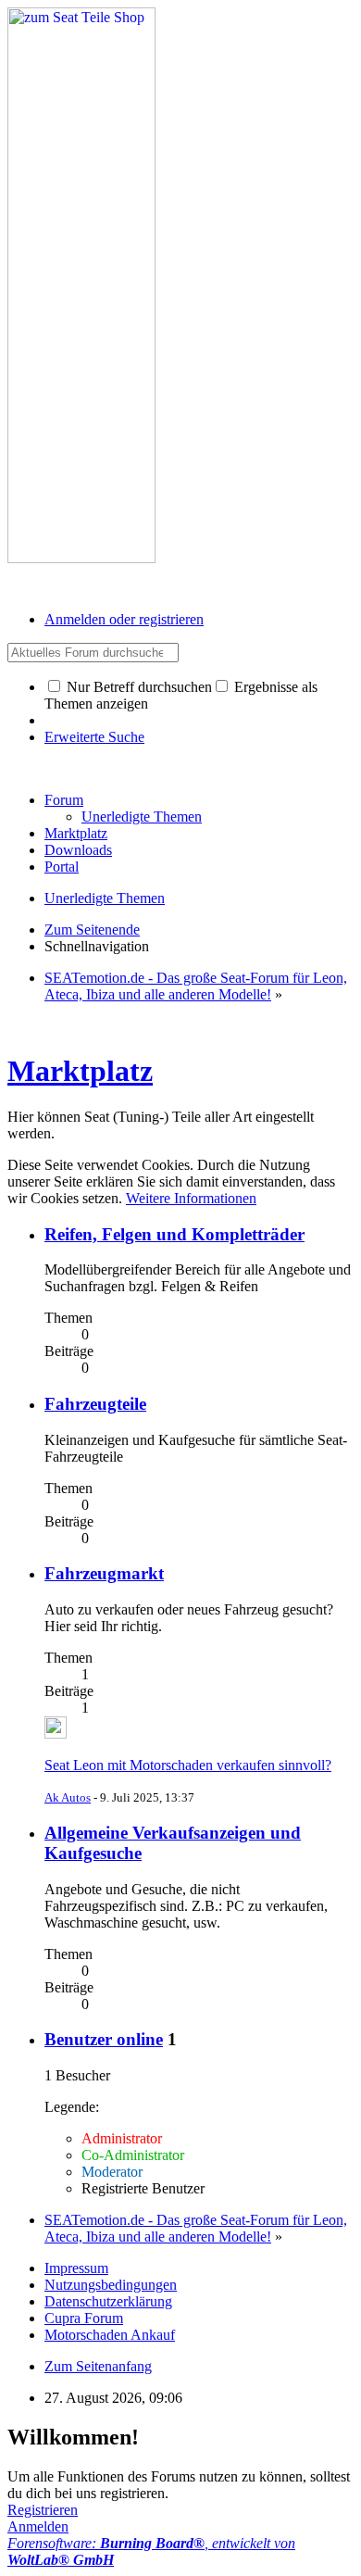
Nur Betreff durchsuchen (137, 687)
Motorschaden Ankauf (110, 2335)
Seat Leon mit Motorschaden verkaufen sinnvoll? (188, 1765)
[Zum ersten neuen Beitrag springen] (56, 1734)
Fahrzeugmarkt (104, 1573)
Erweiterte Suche (94, 737)
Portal (62, 867)
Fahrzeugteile (95, 1404)
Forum (64, 800)
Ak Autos (68, 1797)
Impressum (76, 2268)
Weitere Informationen (191, 1198)
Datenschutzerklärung (108, 2301)
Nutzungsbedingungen (111, 2285)
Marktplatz (76, 833)
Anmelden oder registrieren (124, 619)
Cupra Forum (84, 2318)
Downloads (78, 850)
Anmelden (38, 2526)
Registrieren (43, 2510)
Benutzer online (104, 2039)
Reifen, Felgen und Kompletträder (174, 1234)
